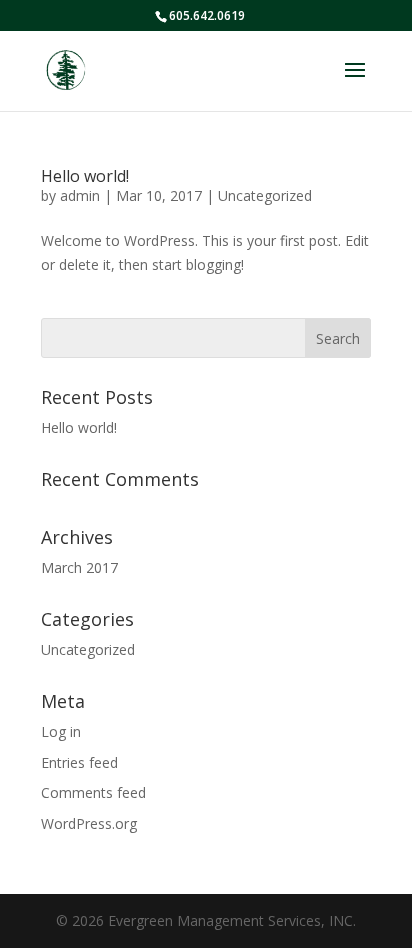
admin (80, 195)
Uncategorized (265, 195)
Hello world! (85, 176)
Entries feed (79, 762)
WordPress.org (89, 823)
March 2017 (79, 567)
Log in (61, 731)
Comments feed (93, 792)
